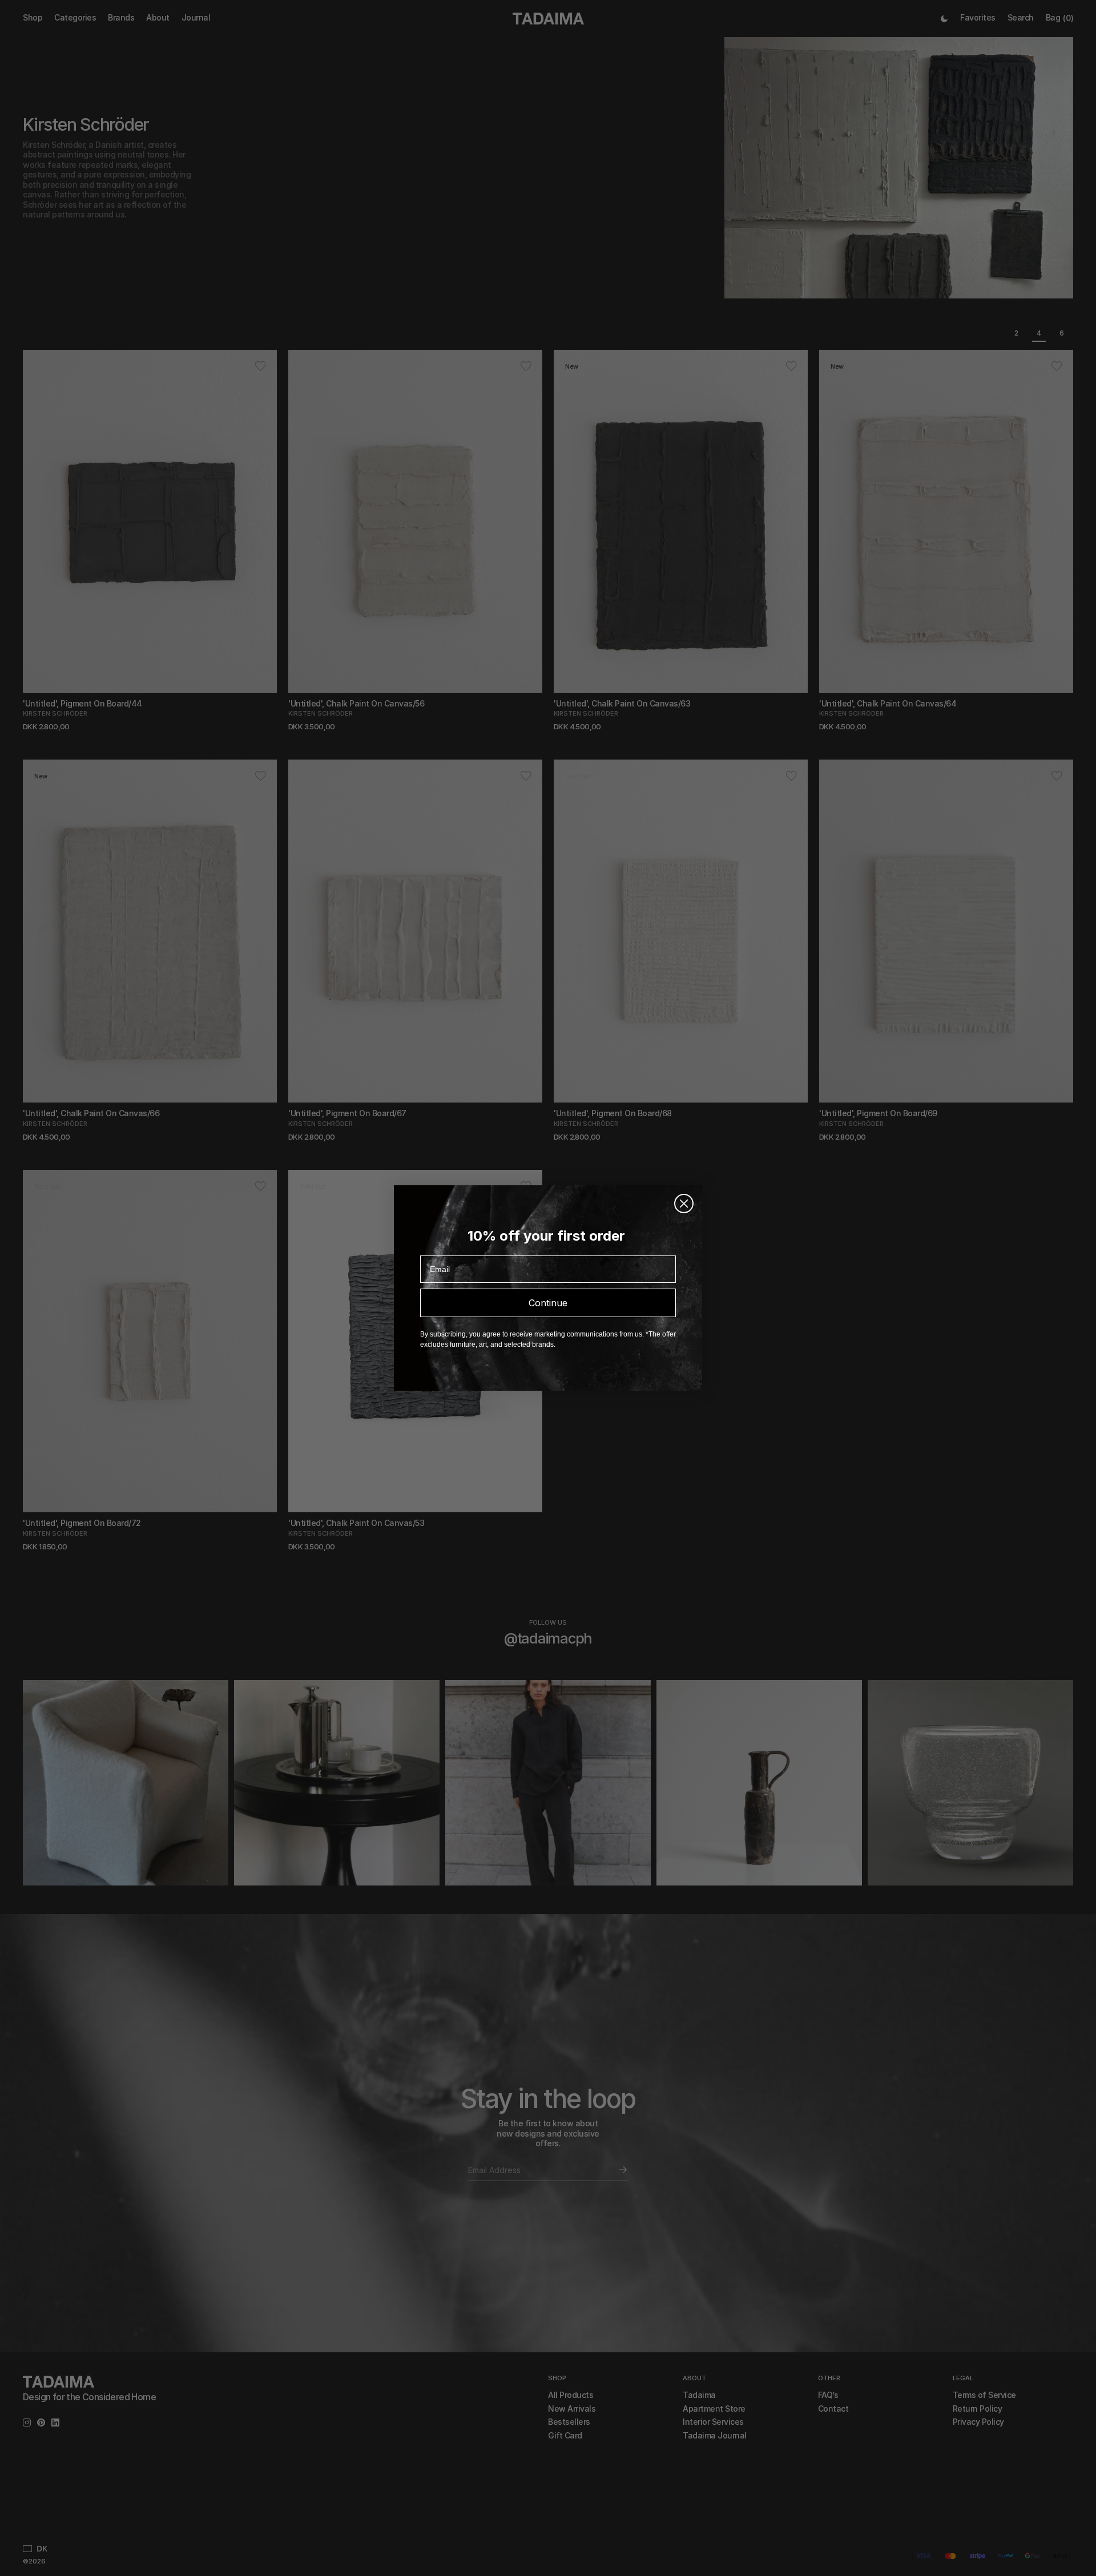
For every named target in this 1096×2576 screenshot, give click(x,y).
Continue (548, 1303)
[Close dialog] (684, 1204)
